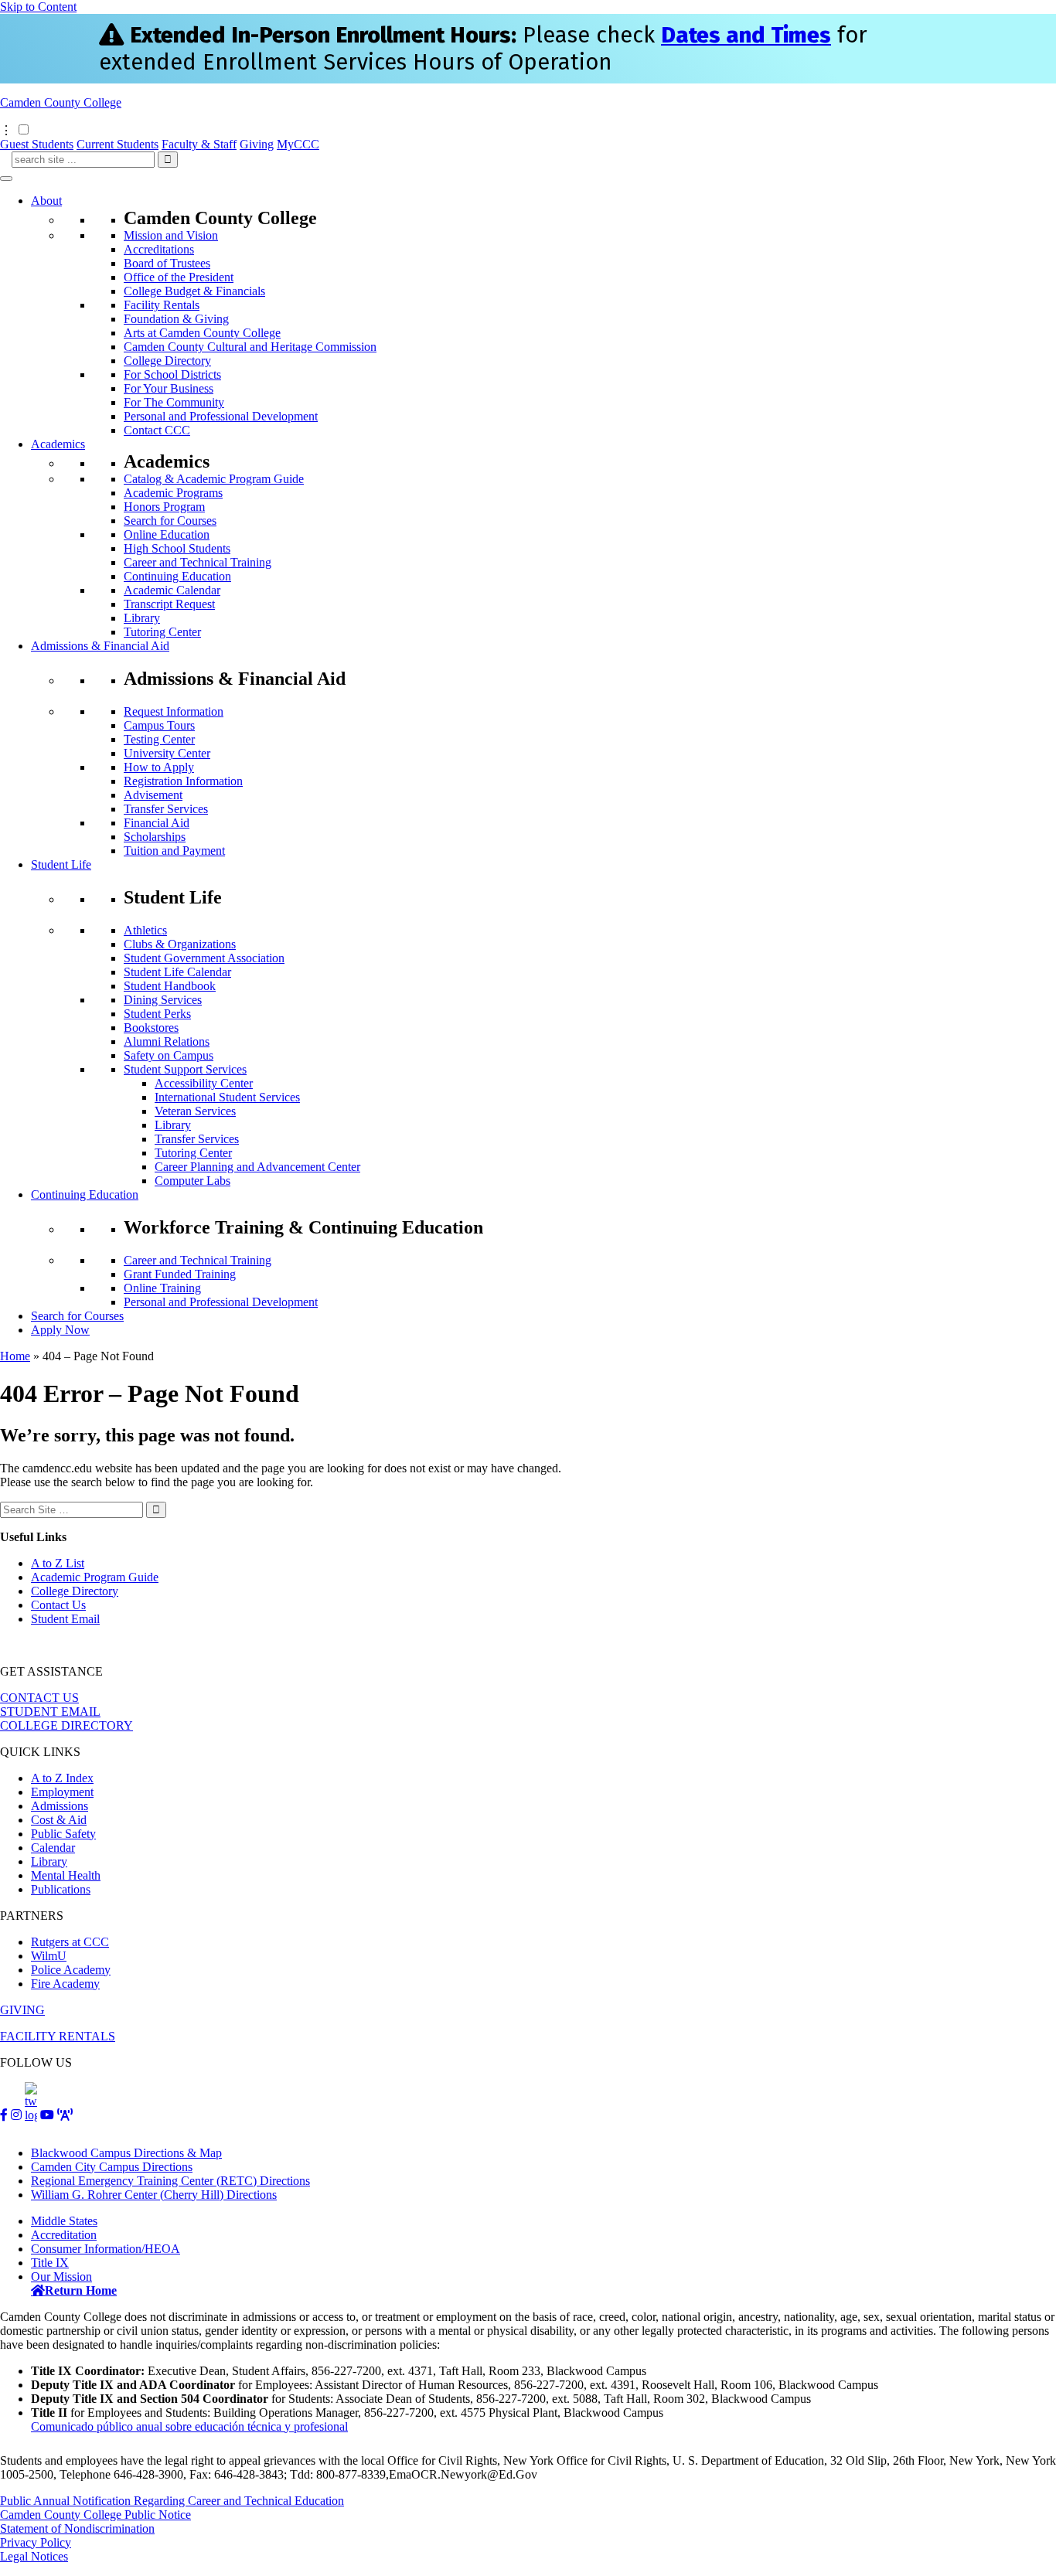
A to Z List (58, 1563)
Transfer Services (166, 809)
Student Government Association (204, 958)
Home (15, 1356)
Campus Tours (159, 725)
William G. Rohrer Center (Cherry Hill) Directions (154, 2195)
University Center (167, 753)
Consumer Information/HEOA (106, 2249)
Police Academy (71, 1970)
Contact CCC (157, 430)
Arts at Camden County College (202, 333)
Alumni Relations (167, 1041)
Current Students (118, 144)
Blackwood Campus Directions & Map (126, 2153)
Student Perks (157, 1014)
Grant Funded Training (180, 1274)
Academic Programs (173, 493)
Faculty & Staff (199, 144)
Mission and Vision (171, 235)
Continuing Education (177, 576)
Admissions (60, 1806)
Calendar (53, 1848)
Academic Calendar (172, 590)
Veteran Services (195, 1111)
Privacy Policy (36, 2542)
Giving (257, 144)
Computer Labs (192, 1181)
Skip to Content (38, 7)
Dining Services (163, 1000)
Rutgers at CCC (70, 1942)
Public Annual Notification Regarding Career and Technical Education (172, 2501)
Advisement (153, 795)
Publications (61, 1889)
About (46, 201)
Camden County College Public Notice (95, 2515)
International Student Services (227, 1097)
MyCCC (298, 144)
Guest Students (37, 144)
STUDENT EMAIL (50, 1712)
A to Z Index (62, 1778)
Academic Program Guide (95, 1577)
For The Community (174, 402)
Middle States (64, 2221)
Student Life (61, 864)
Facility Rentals (162, 305)
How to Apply (159, 767)
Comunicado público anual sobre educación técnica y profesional (189, 2426)
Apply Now (60, 1330)
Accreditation (64, 2235)
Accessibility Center (204, 1083)
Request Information (174, 711)
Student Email (65, 1619)
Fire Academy (65, 1984)
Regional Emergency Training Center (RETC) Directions (170, 2181)
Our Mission (61, 2277)
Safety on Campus (169, 1055)
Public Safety (63, 1834)
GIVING (22, 2010)
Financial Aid (157, 823)
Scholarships (155, 837)
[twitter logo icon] (31, 2115)
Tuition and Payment (174, 851)
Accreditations (159, 249)
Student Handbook (170, 986)
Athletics (145, 930)
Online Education (167, 534)
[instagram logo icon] (16, 2115)
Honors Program (164, 507)
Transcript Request (169, 604)
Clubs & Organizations (180, 944)
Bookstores (151, 1028)
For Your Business (169, 388)
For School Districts (172, 374)
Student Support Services (185, 1069)
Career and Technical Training (198, 562)
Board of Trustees (167, 263)
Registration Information (183, 781)
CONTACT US (39, 1698)
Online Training (162, 1288)
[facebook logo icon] (4, 2115)
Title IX (50, 2263)
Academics (58, 444)
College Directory (167, 361)
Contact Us (58, 1605)
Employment (62, 1792)
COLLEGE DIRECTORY (66, 1725)
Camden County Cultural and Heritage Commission (250, 347)
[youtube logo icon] (47, 2115)
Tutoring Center (162, 632)
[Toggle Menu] (6, 179)
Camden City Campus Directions (112, 2167)
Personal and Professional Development (221, 416)
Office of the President (179, 277)
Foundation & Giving (176, 319)
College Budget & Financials (194, 291)
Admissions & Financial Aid (100, 646)
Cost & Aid (59, 1820)
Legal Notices (34, 2556)
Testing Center (159, 739)
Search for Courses (170, 521)
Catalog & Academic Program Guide (214, 479)
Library (142, 618)
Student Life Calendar (177, 972)
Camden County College (61, 102)
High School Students (177, 548)
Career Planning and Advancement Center (257, 1167)
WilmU (49, 1956)
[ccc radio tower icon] (65, 2115)
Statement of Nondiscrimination (77, 2528)
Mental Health (66, 1875)
